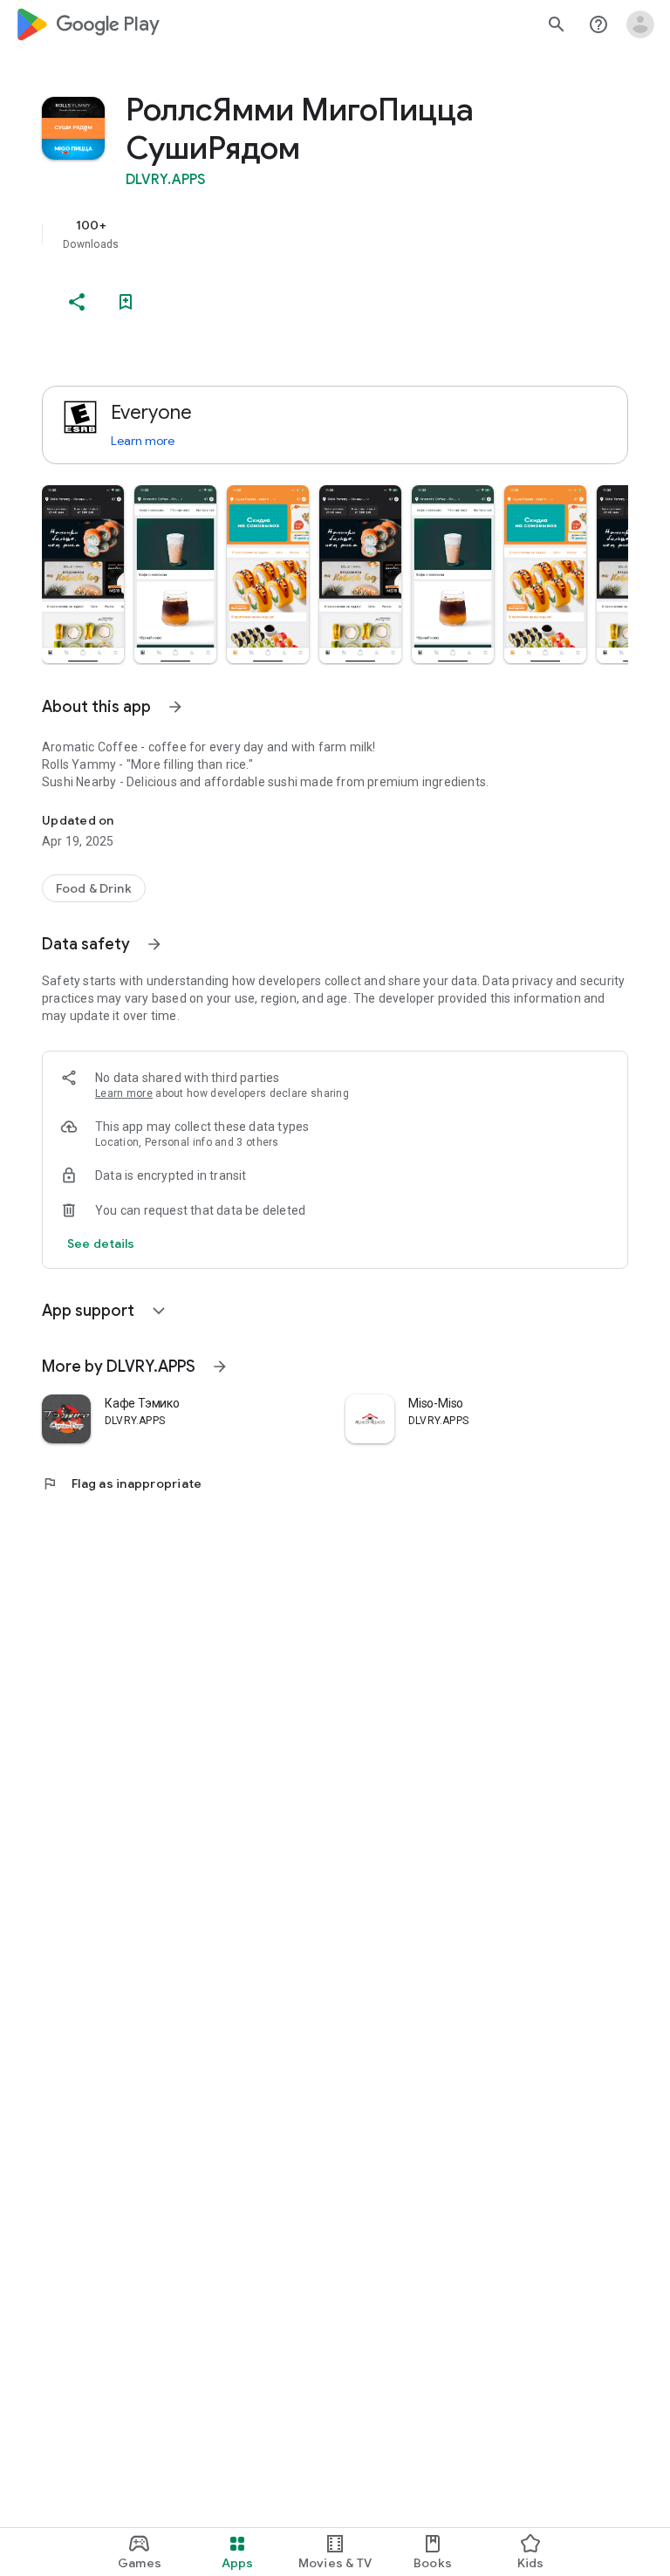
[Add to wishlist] (126, 302)
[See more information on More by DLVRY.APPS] (220, 1367)
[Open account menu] (640, 24)
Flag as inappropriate (122, 1483)
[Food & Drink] (94, 888)
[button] (83, 574)
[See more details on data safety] (101, 1243)
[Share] (77, 302)
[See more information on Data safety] (154, 944)
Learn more (143, 441)
